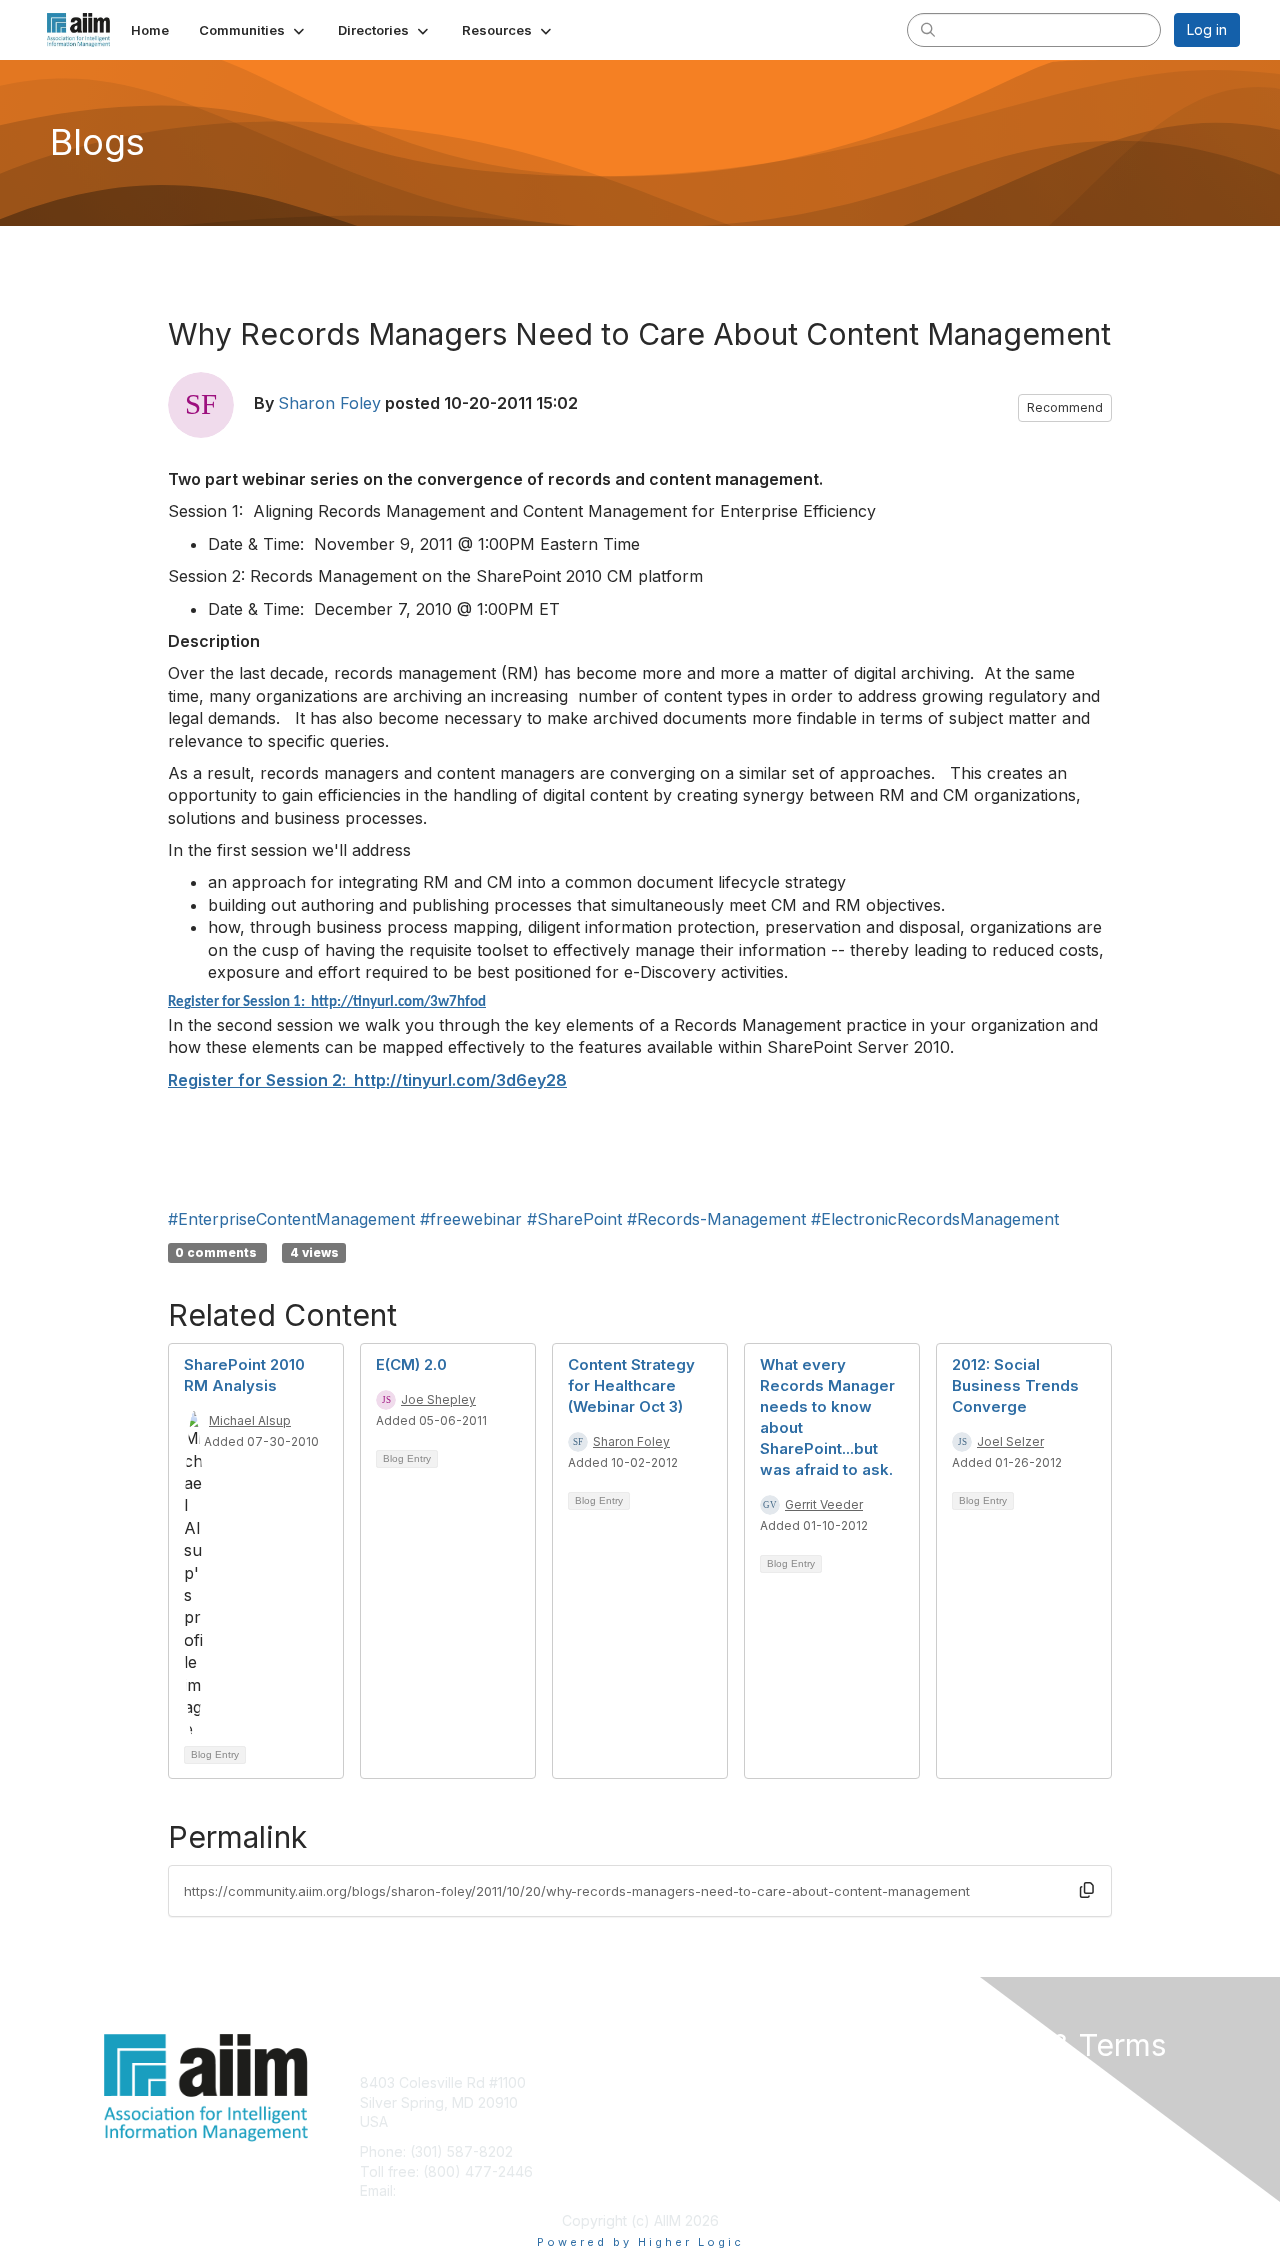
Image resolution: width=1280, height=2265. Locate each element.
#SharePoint (574, 1219)
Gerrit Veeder (824, 1504)
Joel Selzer (1010, 1441)
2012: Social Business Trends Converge (1015, 1385)
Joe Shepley (438, 1399)
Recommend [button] (1065, 407)
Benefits (675, 2102)
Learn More (686, 2121)
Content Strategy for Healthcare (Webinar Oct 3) (631, 1385)
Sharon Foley (329, 403)
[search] (928, 29)
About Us (967, 2082)
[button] (253, 30)
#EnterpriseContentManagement (291, 1219)
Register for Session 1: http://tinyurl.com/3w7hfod (327, 1002)
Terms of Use (981, 2102)
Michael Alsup (250, 1420)
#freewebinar (471, 1219)
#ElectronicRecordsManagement (935, 1219)
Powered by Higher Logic (640, 2242)
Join (662, 2082)
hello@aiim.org (448, 2190)
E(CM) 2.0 (411, 1364)
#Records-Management (716, 1219)
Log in (1207, 29)
